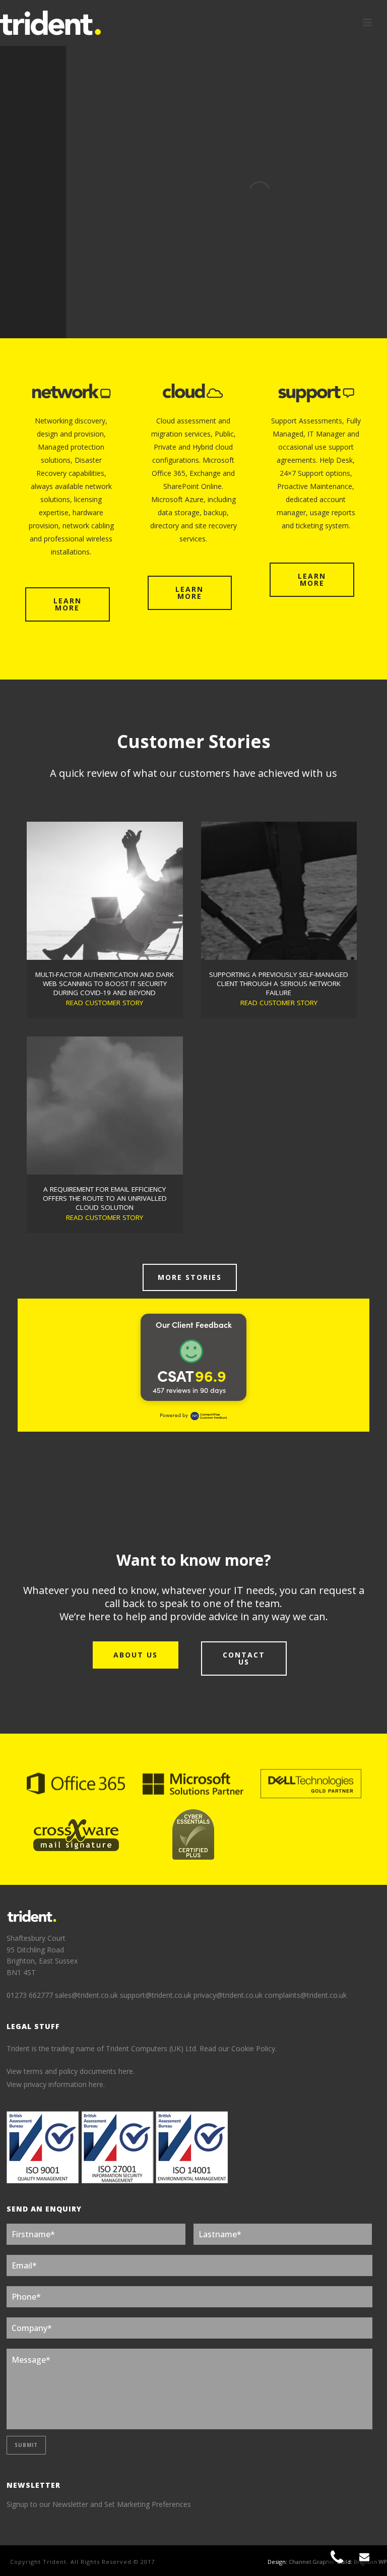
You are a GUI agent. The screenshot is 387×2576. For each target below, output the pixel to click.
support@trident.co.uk (156, 1995)
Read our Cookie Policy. (238, 2048)
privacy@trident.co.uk (228, 1995)
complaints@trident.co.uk (306, 1995)
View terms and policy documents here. (71, 2071)
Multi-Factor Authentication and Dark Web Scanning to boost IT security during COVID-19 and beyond (105, 984)
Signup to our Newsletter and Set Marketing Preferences (99, 2504)
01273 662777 (31, 1995)
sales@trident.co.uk (86, 1995)
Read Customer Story (105, 1003)
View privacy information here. (56, 2084)
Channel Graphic (311, 2562)
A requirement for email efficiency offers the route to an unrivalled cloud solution (105, 1198)
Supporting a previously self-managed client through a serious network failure (279, 984)
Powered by (174, 1415)
